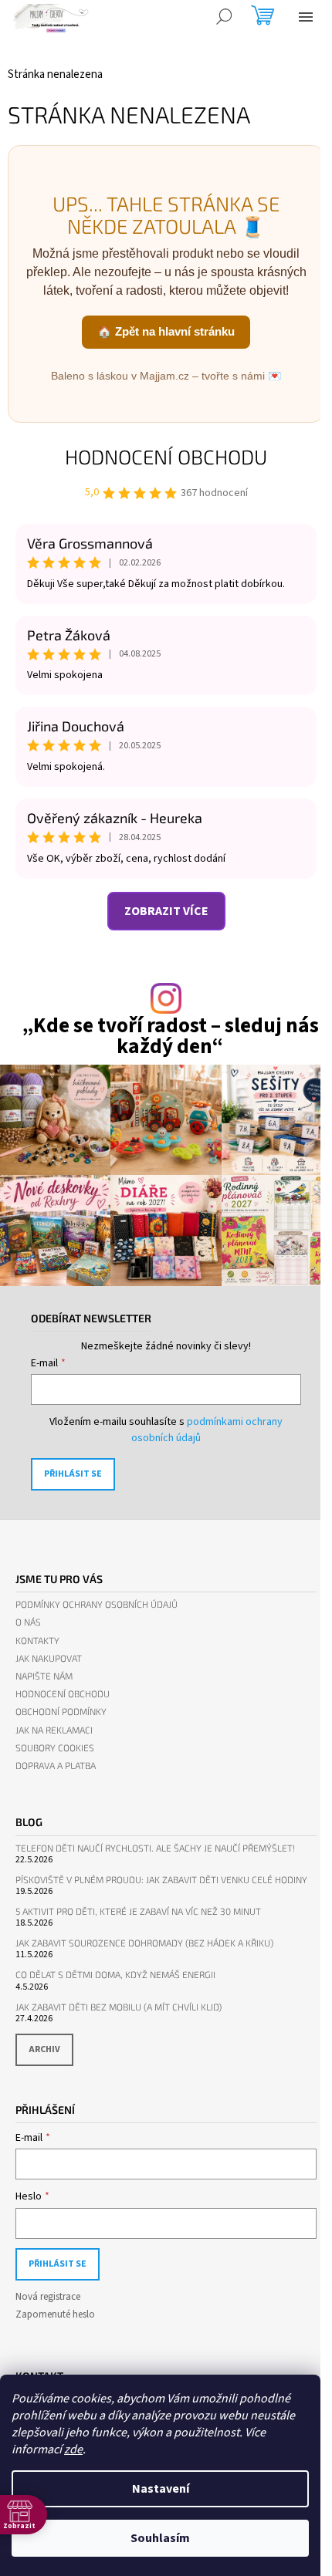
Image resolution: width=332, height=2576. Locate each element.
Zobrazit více (166, 911)
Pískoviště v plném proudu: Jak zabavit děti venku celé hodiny (161, 1880)
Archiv (44, 2049)
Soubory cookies (55, 1748)
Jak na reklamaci (54, 1730)
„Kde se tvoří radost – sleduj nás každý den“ (170, 1036)
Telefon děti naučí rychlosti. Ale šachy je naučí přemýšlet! (155, 1848)
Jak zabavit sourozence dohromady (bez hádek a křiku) (144, 1943)
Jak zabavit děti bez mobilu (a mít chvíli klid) (119, 2007)
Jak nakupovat (49, 1658)
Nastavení (161, 2489)
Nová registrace (48, 2297)
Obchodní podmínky (61, 1712)
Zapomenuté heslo (55, 2314)
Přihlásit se (73, 1474)
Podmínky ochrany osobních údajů (97, 1604)
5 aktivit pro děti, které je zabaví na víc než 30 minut (138, 1911)
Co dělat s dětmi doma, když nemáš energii (115, 1975)
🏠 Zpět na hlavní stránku (166, 331)
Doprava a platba (56, 1766)
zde (73, 2449)
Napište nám (44, 1676)
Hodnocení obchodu (166, 456)
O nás (28, 1622)
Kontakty (37, 1641)
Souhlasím (160, 2538)
